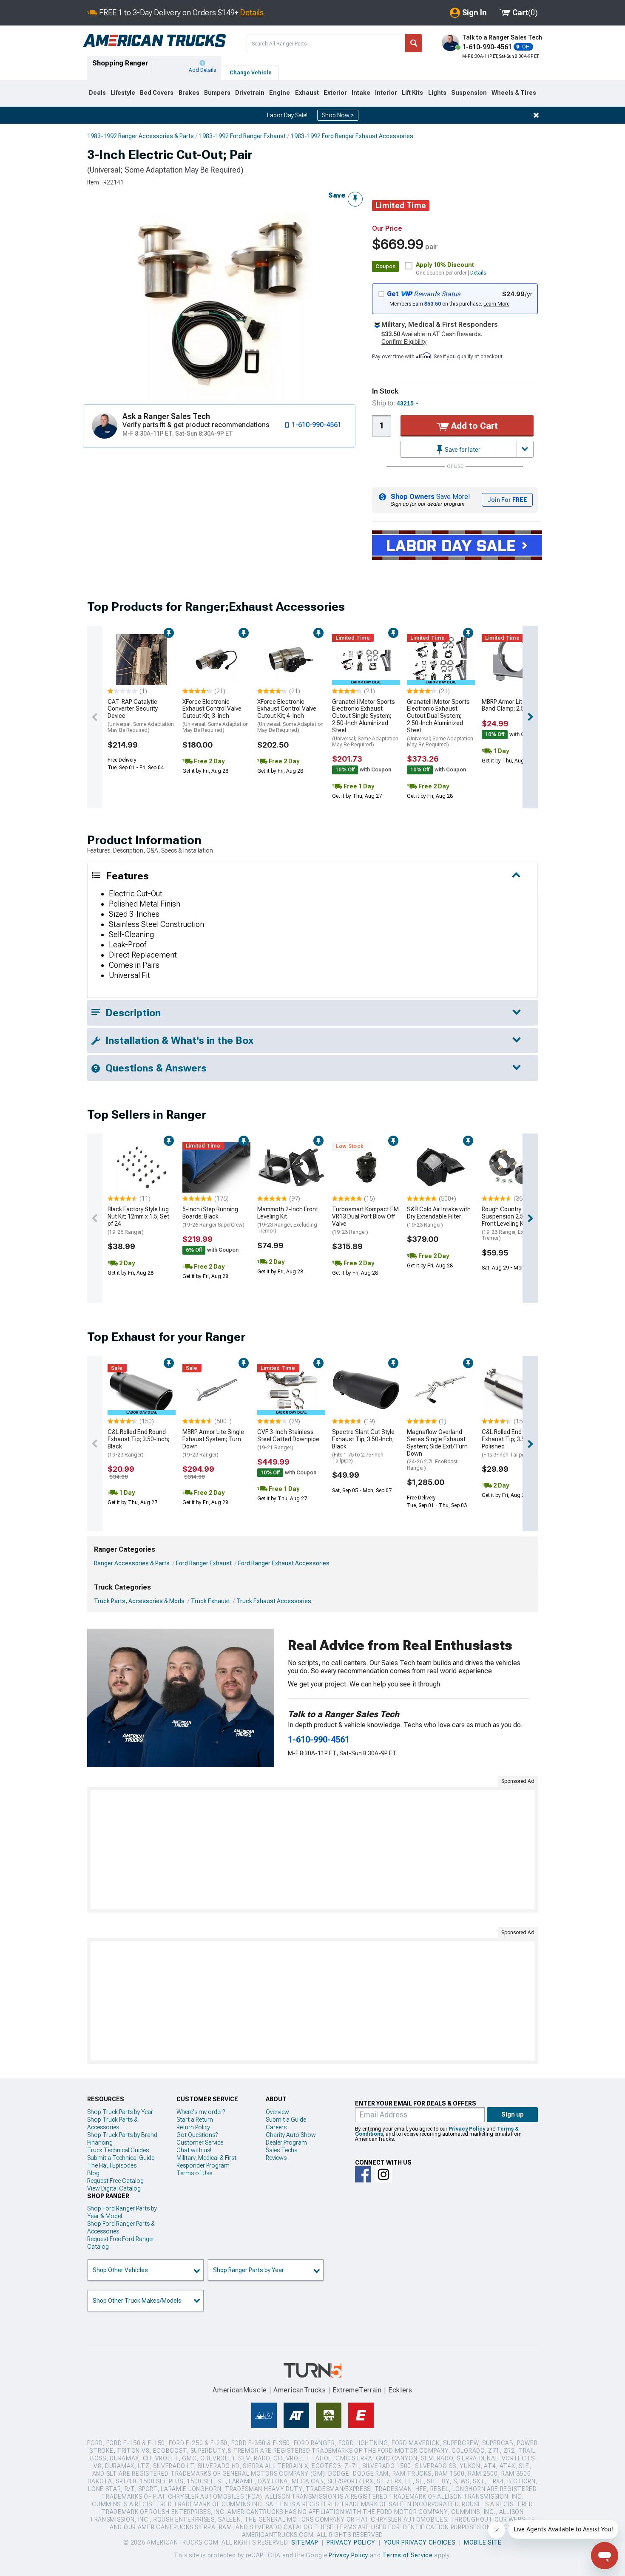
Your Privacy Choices (420, 2542)
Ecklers (400, 2390)
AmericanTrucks (300, 2390)
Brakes (189, 93)
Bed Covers (157, 93)
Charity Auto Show (291, 2135)
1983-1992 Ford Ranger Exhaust (242, 136)
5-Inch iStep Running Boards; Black (213, 1217)
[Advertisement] (312, 1850)
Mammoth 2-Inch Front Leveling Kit (288, 1220)
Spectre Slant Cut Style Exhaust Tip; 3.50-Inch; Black (363, 1446)
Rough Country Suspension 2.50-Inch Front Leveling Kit (512, 1223)
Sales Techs (281, 2150)
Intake (361, 93)
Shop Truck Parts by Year (120, 2112)
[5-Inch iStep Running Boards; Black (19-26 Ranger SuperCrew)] (216, 1168)
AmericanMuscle (240, 2390)
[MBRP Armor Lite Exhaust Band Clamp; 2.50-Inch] (516, 660)
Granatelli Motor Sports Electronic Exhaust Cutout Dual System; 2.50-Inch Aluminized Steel (440, 723)
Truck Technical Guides (118, 2150)
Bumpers (217, 93)
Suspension (469, 93)
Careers (276, 2127)
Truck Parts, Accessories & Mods (139, 1601)
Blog (93, 2173)
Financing (100, 2142)
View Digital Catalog (114, 2188)
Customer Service (200, 2142)
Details (252, 13)
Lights (437, 93)
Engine (280, 93)
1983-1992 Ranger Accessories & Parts (141, 136)
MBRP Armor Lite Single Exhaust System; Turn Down (213, 1443)
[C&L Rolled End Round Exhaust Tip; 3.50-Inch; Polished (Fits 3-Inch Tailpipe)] (516, 1390)
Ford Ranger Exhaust (204, 1563)
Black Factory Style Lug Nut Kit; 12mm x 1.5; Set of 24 (138, 1220)
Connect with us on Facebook (363, 2174)
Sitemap (305, 2542)
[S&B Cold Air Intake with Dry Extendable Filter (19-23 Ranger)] (441, 1168)
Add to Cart (473, 426)
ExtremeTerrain (357, 2390)
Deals (97, 93)
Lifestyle (123, 93)
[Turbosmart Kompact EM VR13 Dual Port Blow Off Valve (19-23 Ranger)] (366, 1168)
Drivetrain (250, 93)
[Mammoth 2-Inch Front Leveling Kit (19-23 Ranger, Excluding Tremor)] (291, 1168)
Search (414, 43)
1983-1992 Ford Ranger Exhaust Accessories (352, 136)
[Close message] (536, 115)
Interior (386, 93)
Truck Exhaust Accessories (274, 1601)
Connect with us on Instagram (384, 2174)
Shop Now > (338, 115)
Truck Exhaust (210, 1601)
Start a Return (195, 2120)
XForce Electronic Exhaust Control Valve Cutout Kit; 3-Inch (216, 716)
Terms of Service (407, 2555)
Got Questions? (197, 2135)
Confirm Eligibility (404, 342)
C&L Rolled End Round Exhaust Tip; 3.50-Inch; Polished (513, 1443)
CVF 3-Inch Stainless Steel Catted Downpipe (288, 1440)
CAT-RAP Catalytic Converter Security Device (141, 716)
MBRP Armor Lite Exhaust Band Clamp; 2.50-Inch (515, 705)
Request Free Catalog (115, 2181)
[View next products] (530, 717)
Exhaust (307, 93)
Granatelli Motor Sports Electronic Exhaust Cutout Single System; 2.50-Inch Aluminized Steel (365, 723)
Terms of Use (194, 2173)
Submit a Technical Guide (121, 2158)
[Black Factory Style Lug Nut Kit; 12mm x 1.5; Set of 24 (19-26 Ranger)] (142, 1168)
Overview (277, 2112)
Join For (507, 500)
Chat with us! (194, 2150)
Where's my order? (201, 2112)
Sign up (513, 2114)
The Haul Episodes (112, 2165)
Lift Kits (412, 93)
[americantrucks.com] (154, 41)
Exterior (335, 93)
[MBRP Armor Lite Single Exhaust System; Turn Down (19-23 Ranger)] (216, 1390)
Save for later (462, 450)
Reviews (276, 2158)
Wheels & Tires (514, 93)
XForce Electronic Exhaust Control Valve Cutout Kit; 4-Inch (290, 716)
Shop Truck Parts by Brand (122, 2135)
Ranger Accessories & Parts (132, 1563)
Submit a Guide (286, 2120)
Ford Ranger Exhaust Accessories (284, 1563)
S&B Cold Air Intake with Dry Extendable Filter (439, 1217)
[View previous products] (95, 717)
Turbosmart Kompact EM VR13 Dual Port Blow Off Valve (365, 1220)
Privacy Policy (467, 2129)
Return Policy (193, 2127)
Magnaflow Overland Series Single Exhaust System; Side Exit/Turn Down (437, 1450)
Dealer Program (286, 2142)
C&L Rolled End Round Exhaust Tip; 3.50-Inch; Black (138, 1443)
